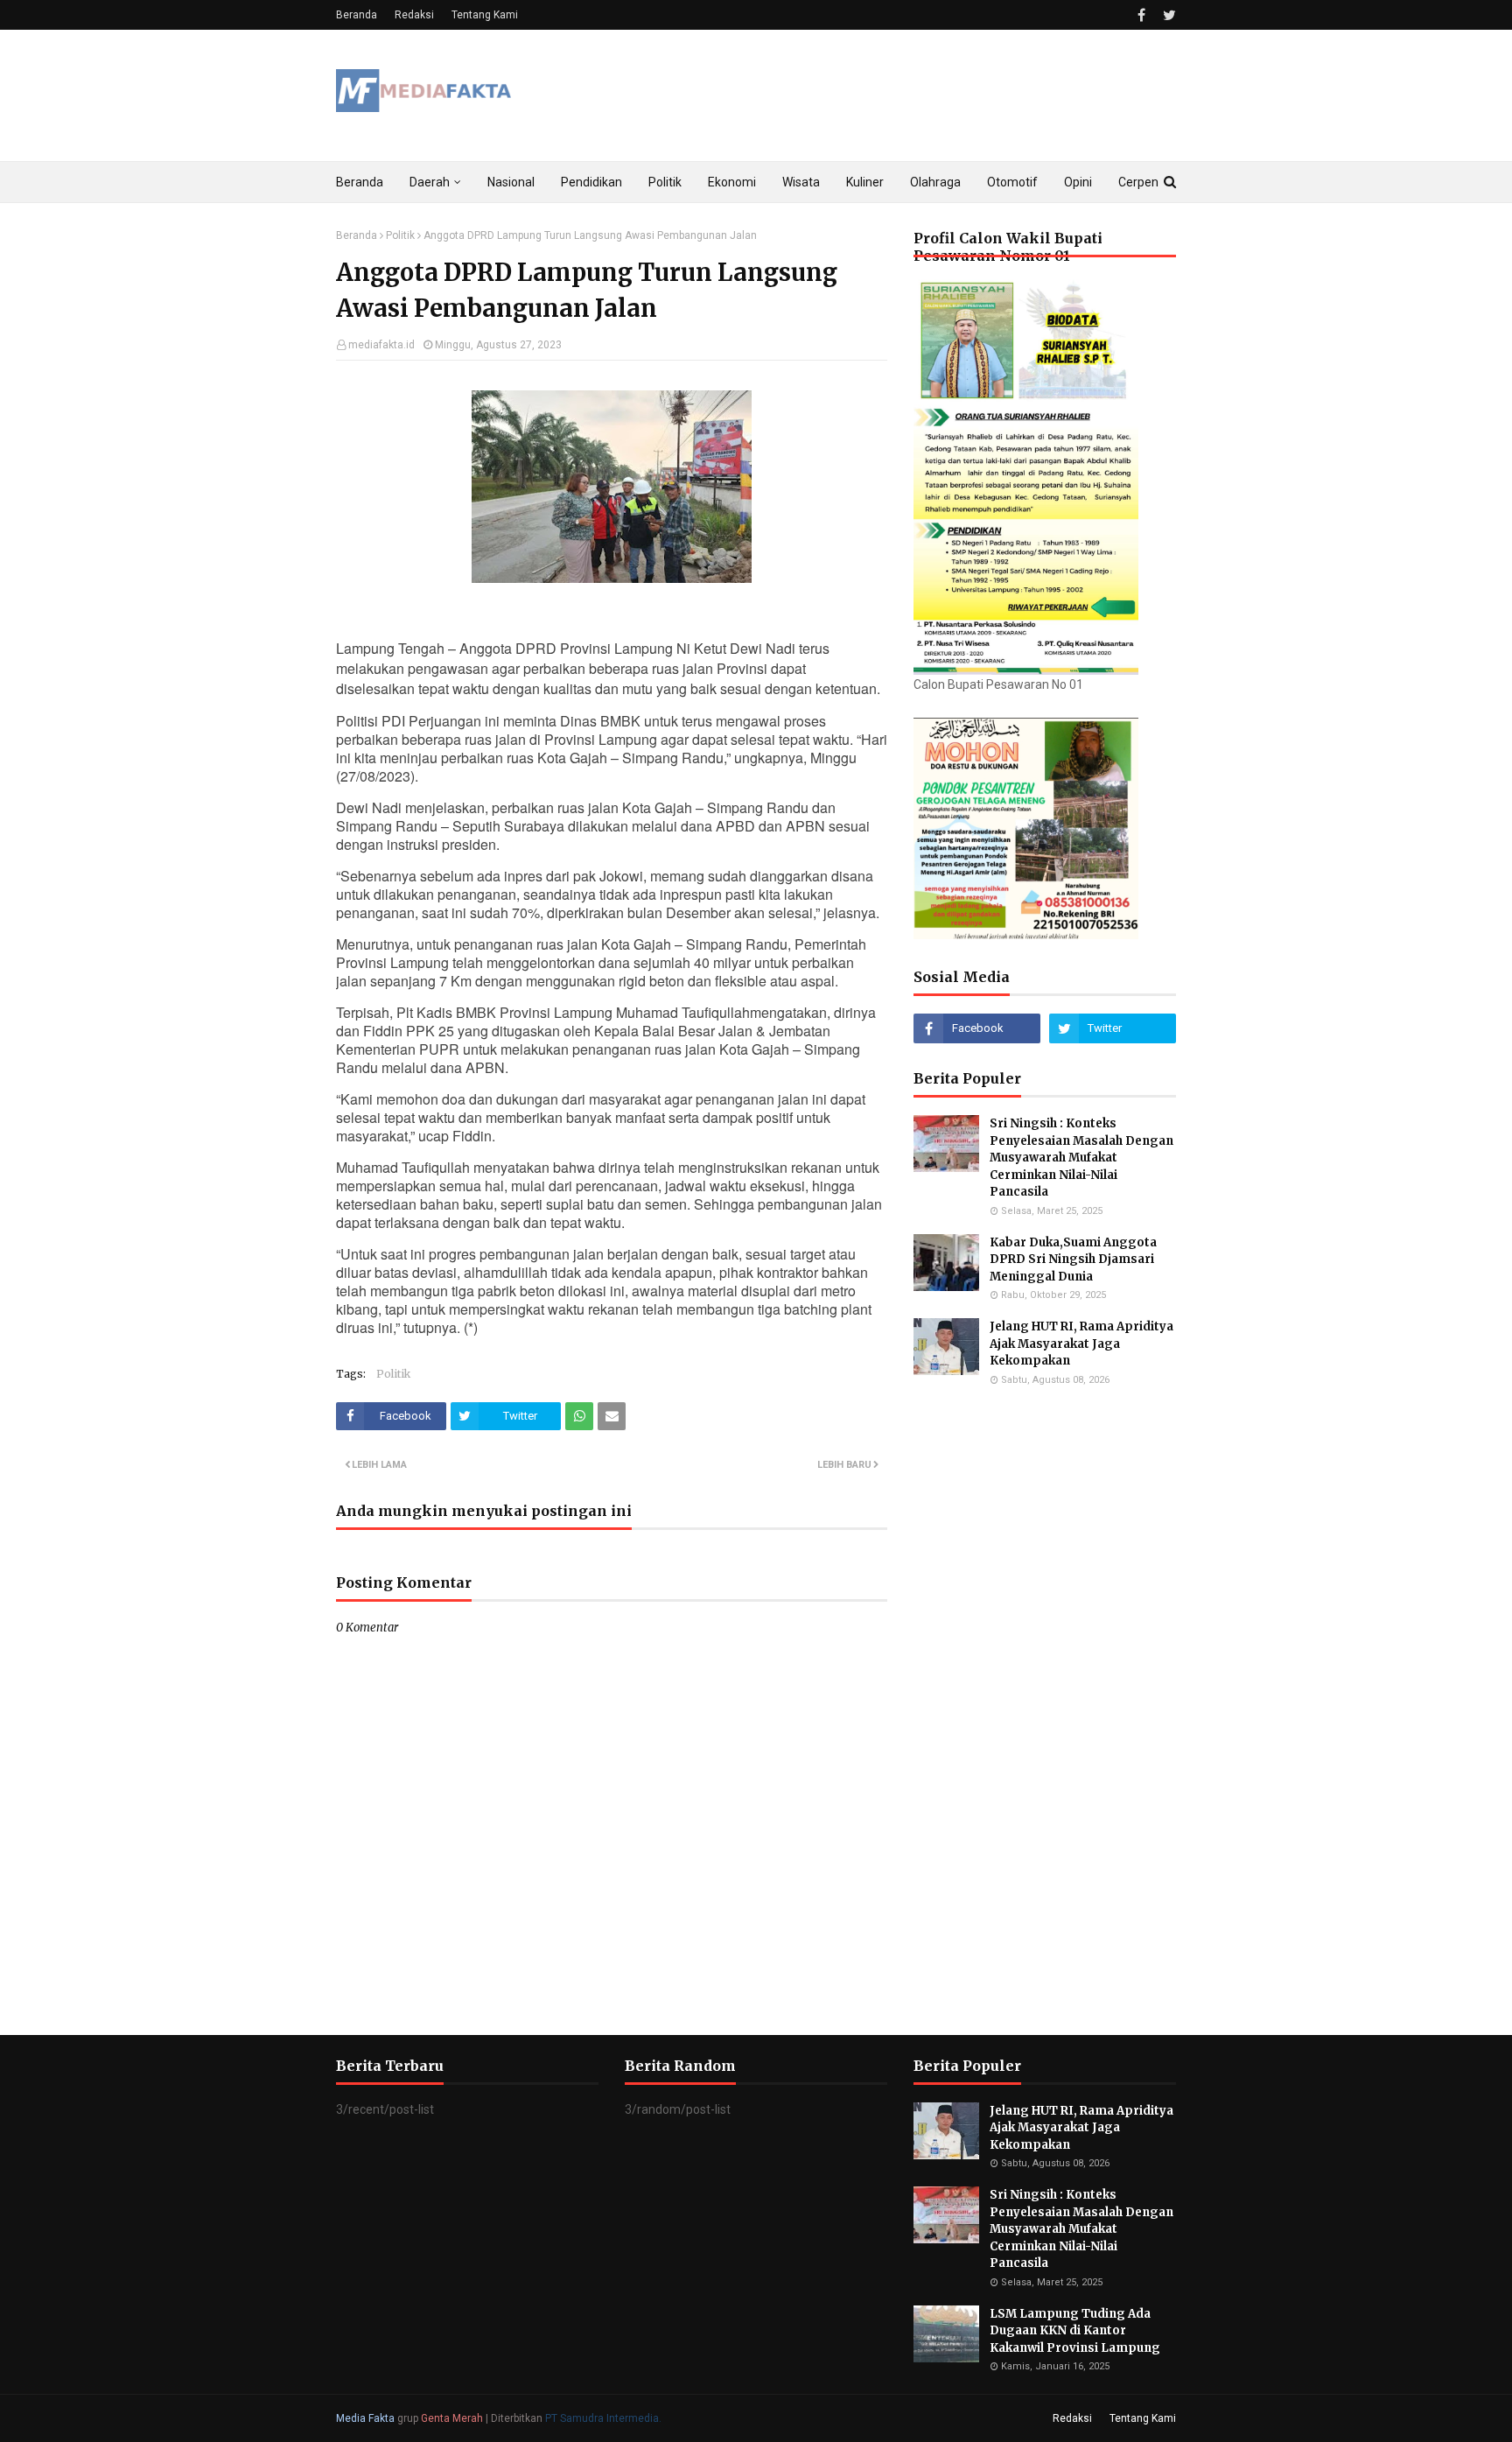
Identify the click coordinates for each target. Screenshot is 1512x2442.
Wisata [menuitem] (801, 182)
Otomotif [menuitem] (1012, 182)
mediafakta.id (381, 345)
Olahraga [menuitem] (935, 182)
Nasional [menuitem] (511, 182)
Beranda (357, 15)
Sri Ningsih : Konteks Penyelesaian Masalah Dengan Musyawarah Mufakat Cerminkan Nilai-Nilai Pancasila (1081, 1158)
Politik (400, 235)
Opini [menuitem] (1078, 182)
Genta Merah (452, 2418)
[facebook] (1141, 15)
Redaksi (414, 15)
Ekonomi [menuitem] (732, 182)
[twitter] (1167, 15)
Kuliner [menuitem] (865, 182)
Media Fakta (365, 2418)
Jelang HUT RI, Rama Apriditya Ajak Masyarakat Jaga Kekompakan (1081, 1344)
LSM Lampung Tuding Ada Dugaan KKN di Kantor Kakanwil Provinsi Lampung (1076, 2331)
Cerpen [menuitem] (1138, 182)
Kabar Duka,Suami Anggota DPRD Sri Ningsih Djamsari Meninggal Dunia (1073, 1260)
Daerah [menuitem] (430, 182)
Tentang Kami (485, 15)
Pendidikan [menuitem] (591, 182)
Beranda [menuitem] (360, 182)
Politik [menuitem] (665, 182)
